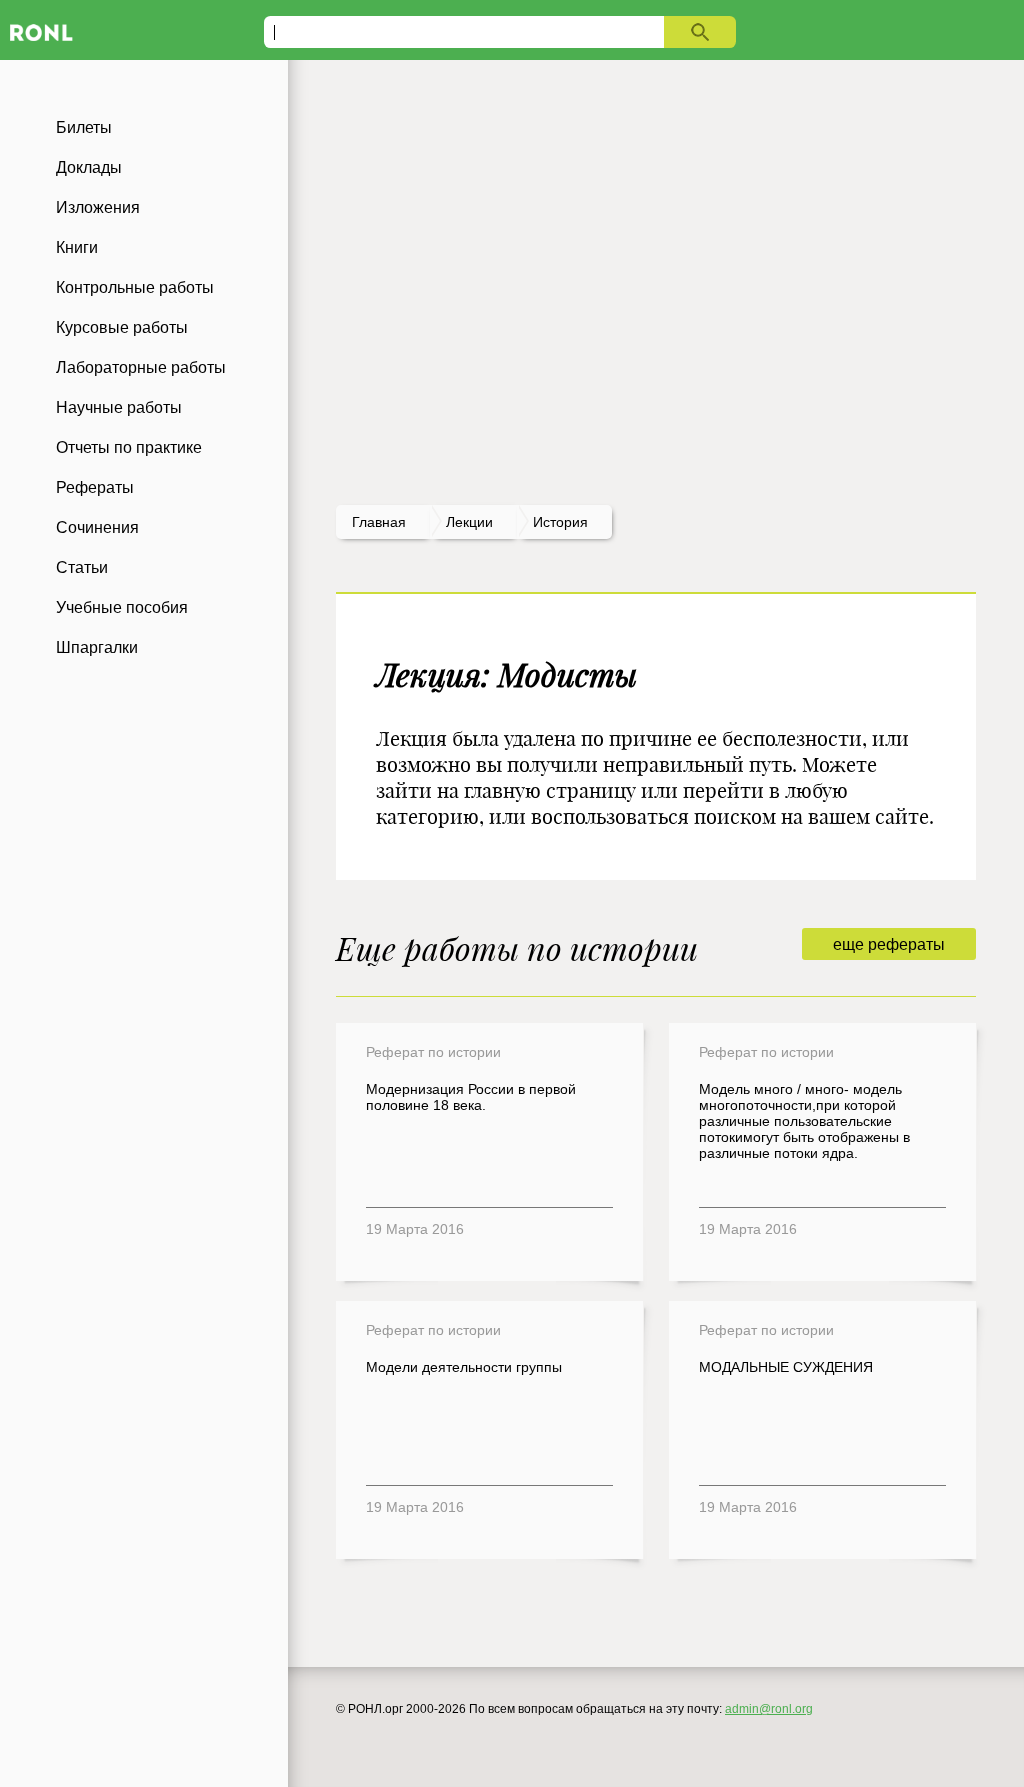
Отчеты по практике (129, 447)
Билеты (84, 127)
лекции (469, 522)
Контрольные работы (135, 287)
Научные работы (119, 407)
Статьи (82, 567)
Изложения (98, 207)
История (560, 522)
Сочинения (97, 527)
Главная (379, 522)
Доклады (89, 167)
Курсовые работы (122, 327)
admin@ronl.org (769, 1709)
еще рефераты (889, 944)
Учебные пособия (122, 607)
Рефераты (95, 487)
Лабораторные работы (141, 367)
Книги (77, 247)
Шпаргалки (97, 647)
